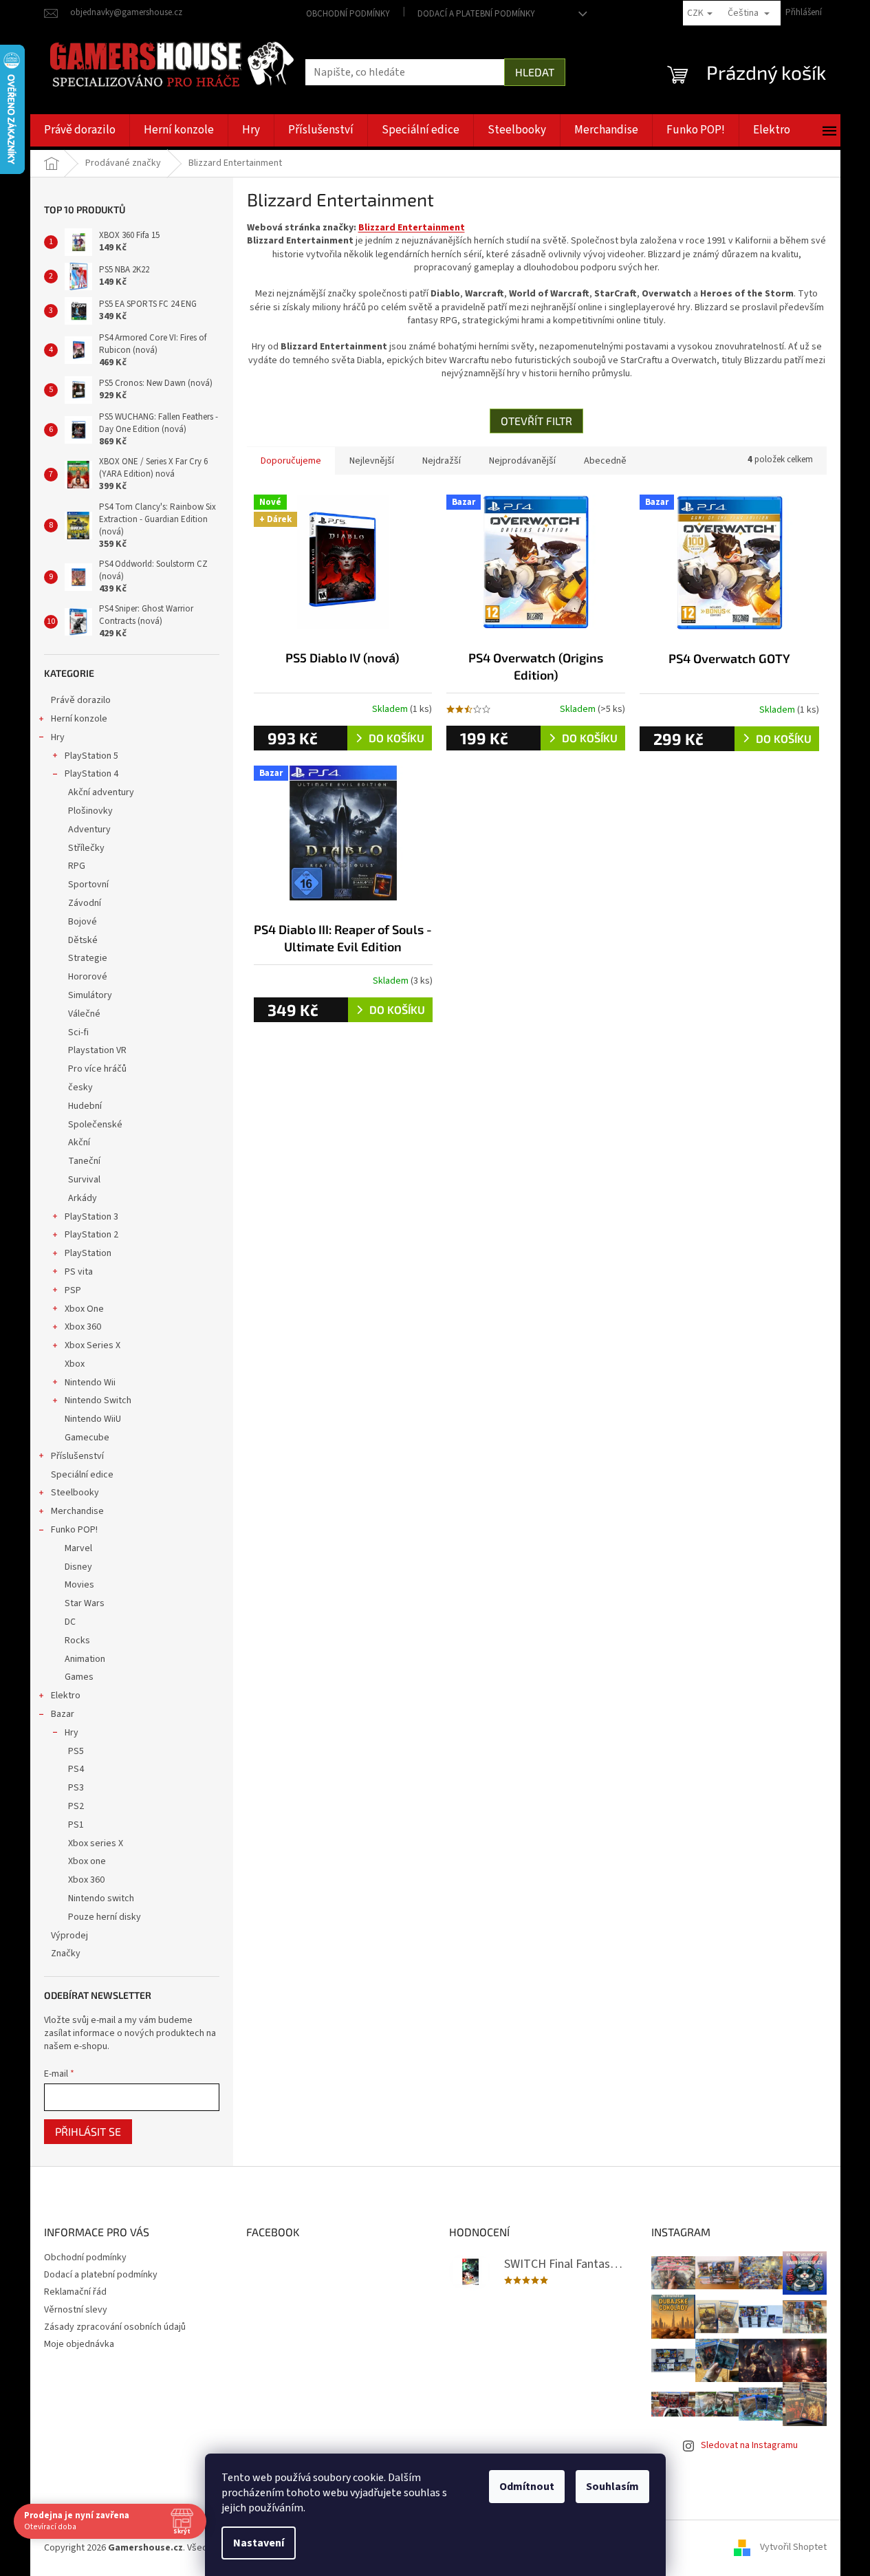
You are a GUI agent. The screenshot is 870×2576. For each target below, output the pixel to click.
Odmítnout (527, 2487)
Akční (79, 1143)
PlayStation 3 (91, 1217)
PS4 (76, 1769)
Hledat (535, 72)
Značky (66, 1953)
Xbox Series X (93, 1345)
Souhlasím (612, 2487)
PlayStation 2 (91, 1235)
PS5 (76, 1751)
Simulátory (90, 995)
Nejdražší (442, 461)
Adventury (89, 830)
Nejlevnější (372, 461)
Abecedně (605, 461)
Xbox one (87, 1861)
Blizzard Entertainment (412, 228)
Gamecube (87, 1438)
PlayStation (88, 1253)
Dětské (83, 940)
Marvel (78, 1548)
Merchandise (77, 1511)
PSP (73, 1290)
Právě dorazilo (81, 700)
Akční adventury (101, 792)
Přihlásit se (88, 2131)
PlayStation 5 (91, 756)
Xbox (75, 1364)
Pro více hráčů (97, 1069)
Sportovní (88, 885)
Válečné (84, 1014)
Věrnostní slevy (76, 2310)
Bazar (63, 1714)
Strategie (88, 958)
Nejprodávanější (522, 461)
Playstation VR (97, 1050)
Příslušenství (77, 1456)
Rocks (77, 1641)
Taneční (84, 1161)
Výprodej (69, 1936)
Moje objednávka (79, 2344)
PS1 (76, 1825)
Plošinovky (90, 811)
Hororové (88, 977)
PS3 (76, 1788)
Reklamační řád (75, 2292)
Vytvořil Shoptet (793, 2548)
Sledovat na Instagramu (749, 2445)
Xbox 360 (83, 1327)
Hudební (85, 1106)
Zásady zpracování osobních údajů (115, 2327)
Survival (84, 1180)
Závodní (85, 903)
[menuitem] (80, 130)
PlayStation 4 (91, 774)
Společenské (95, 1125)
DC (70, 1622)
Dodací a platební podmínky (476, 14)
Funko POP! (74, 1530)
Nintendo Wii (90, 1383)
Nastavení (259, 2543)
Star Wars (85, 1603)
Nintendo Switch (98, 1400)
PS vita (79, 1272)
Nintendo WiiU (93, 1419)
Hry (58, 737)
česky (80, 1087)
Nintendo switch (101, 1898)
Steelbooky (75, 1493)
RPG (77, 866)
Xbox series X (96, 1843)
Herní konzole (79, 719)
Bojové (83, 922)
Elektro (66, 1696)
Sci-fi (78, 1032)
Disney (78, 1567)
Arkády (83, 1198)
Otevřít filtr (536, 421)
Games (79, 1677)
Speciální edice (82, 1475)
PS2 (76, 1806)
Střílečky (86, 848)
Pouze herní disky (105, 1917)
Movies (79, 1585)
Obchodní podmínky (348, 14)
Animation (85, 1659)
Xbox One (84, 1309)
